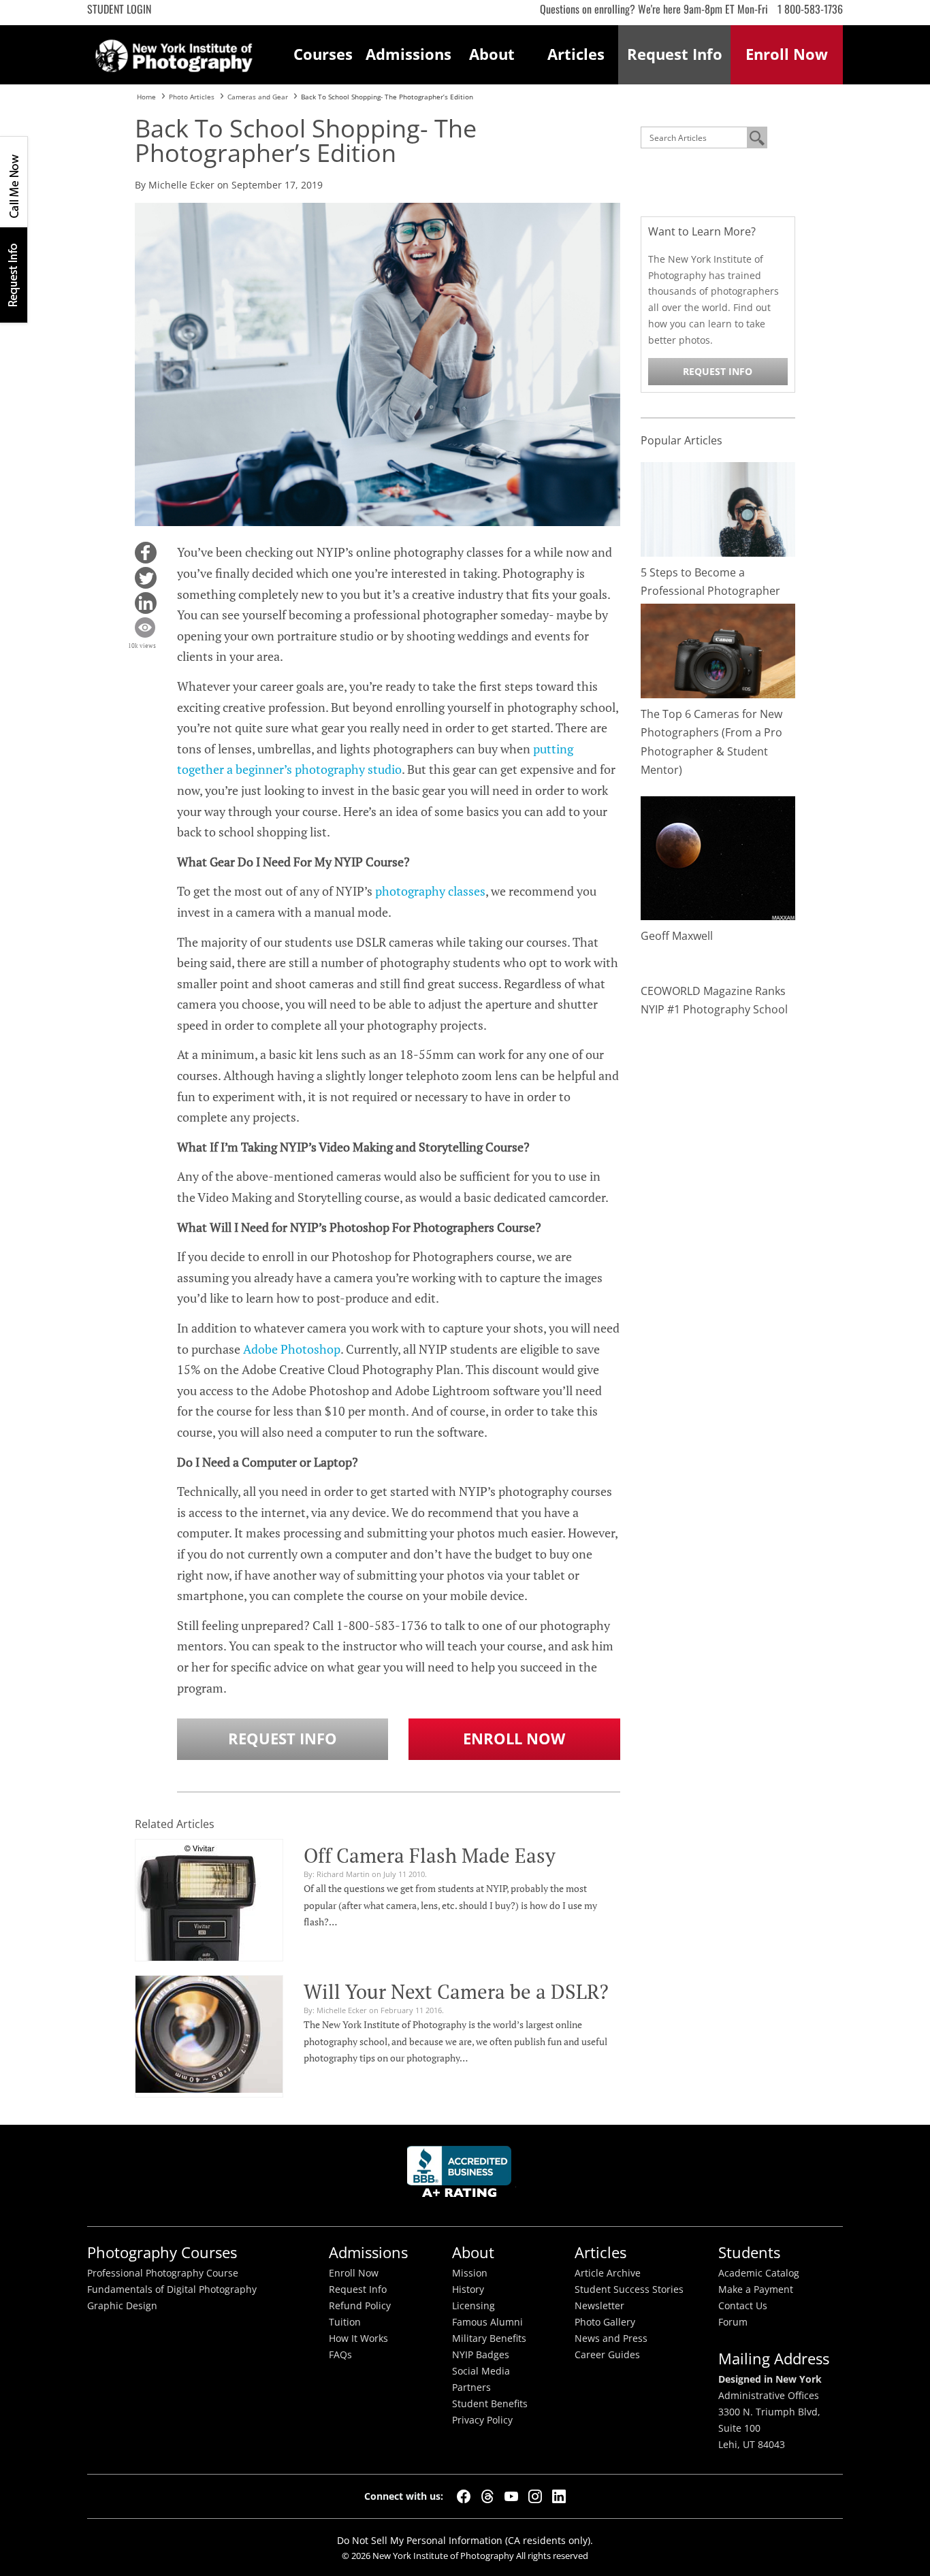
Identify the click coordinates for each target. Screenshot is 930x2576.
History (468, 2289)
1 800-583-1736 (810, 9)
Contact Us (743, 2306)
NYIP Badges (481, 2355)
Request (675, 54)
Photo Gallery (605, 2322)
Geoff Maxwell (677, 936)
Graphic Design (122, 2306)
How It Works (358, 2338)
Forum (733, 2322)
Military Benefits (489, 2338)
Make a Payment (756, 2289)
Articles (576, 54)
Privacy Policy (482, 2420)
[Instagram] (535, 2496)
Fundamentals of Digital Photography (172, 2289)
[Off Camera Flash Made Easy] (199, 1923)
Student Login (119, 9)
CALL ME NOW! (14, 182)
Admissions (408, 54)
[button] (146, 553)
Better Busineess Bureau (462, 2175)
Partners (471, 2387)
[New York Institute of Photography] (174, 52)
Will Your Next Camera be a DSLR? (456, 1991)
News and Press (611, 2338)
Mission (470, 2273)
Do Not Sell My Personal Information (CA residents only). (465, 2540)
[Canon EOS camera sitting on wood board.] (718, 650)
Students (749, 2252)
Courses (323, 54)
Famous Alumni (487, 2322)
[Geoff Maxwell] (718, 857)
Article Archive (608, 2273)
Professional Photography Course (163, 2273)
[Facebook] (464, 2496)
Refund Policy (360, 2306)
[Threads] (487, 2496)
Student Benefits (490, 2404)
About (492, 54)
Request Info (14, 275)
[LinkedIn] (559, 2496)
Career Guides (607, 2355)
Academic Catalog (759, 2273)
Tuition (345, 2322)
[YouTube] (511, 2496)
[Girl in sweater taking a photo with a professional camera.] (718, 509)
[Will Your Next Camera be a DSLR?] (209, 2032)
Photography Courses (162, 2252)
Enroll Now (514, 1739)
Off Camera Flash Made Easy (430, 1855)
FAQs (340, 2355)
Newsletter (599, 2306)
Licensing (474, 2306)
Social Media (481, 2371)
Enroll (787, 54)
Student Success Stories (629, 2289)
